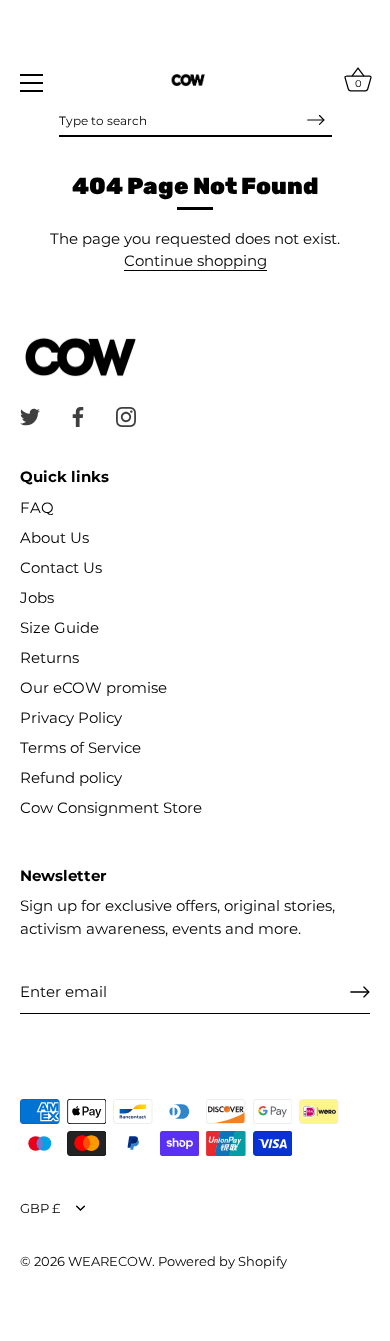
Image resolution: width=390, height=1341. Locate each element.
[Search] (316, 120)
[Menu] (32, 83)
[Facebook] (78, 415)
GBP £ (40, 1208)
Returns (49, 657)
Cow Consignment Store (111, 807)
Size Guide (59, 627)
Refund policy (71, 777)
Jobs (37, 597)
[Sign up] (360, 992)
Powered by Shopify (222, 1261)
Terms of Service (80, 747)
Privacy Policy (71, 717)
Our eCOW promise (93, 687)
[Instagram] (126, 415)
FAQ (37, 507)
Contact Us (61, 567)
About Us (54, 537)
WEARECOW (110, 1261)
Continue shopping (195, 260)
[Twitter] (30, 415)
